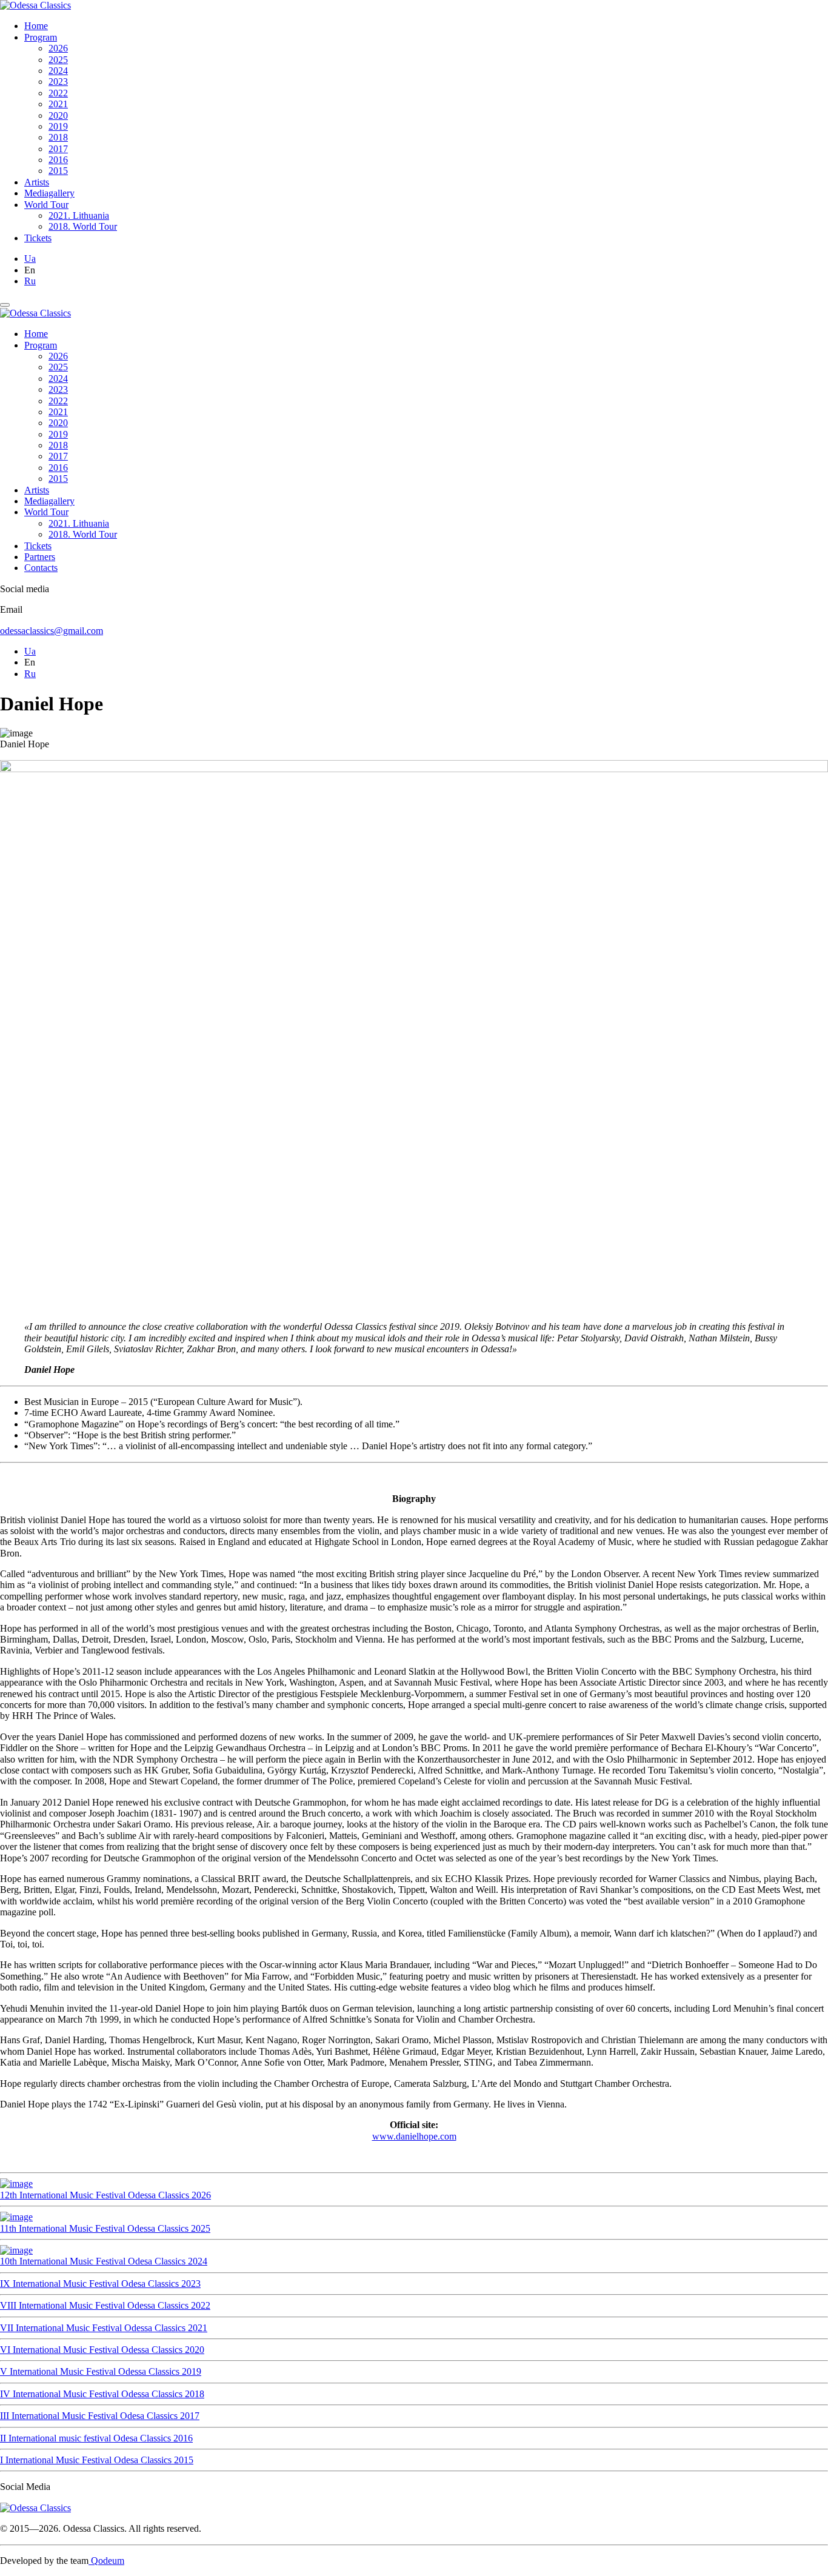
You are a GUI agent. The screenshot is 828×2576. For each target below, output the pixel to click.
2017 (58, 149)
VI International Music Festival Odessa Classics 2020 (102, 2350)
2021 (58, 104)
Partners (40, 557)
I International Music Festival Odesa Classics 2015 (97, 2460)
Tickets (38, 238)
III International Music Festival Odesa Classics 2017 (100, 2416)
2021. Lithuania (79, 215)
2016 (58, 160)
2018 (58, 137)
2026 (58, 48)
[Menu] (5, 305)
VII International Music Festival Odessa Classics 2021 (104, 2328)
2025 (58, 60)
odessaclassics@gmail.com (52, 631)
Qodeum (106, 2561)
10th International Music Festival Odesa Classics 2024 (104, 2261)
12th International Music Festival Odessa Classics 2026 (105, 2195)
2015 (58, 171)
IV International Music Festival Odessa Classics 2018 (102, 2394)
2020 (58, 115)
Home (36, 26)
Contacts (41, 568)
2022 (58, 93)
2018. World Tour (83, 226)
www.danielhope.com (414, 2136)
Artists (37, 182)
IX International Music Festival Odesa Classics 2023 (100, 2284)
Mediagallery (49, 193)
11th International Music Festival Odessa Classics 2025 (105, 2228)
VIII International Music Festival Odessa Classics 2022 (105, 2305)
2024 (58, 71)
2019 (58, 126)
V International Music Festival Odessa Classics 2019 (101, 2371)
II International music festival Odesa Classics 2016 (96, 2438)
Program (41, 37)
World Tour (46, 205)
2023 (58, 82)
